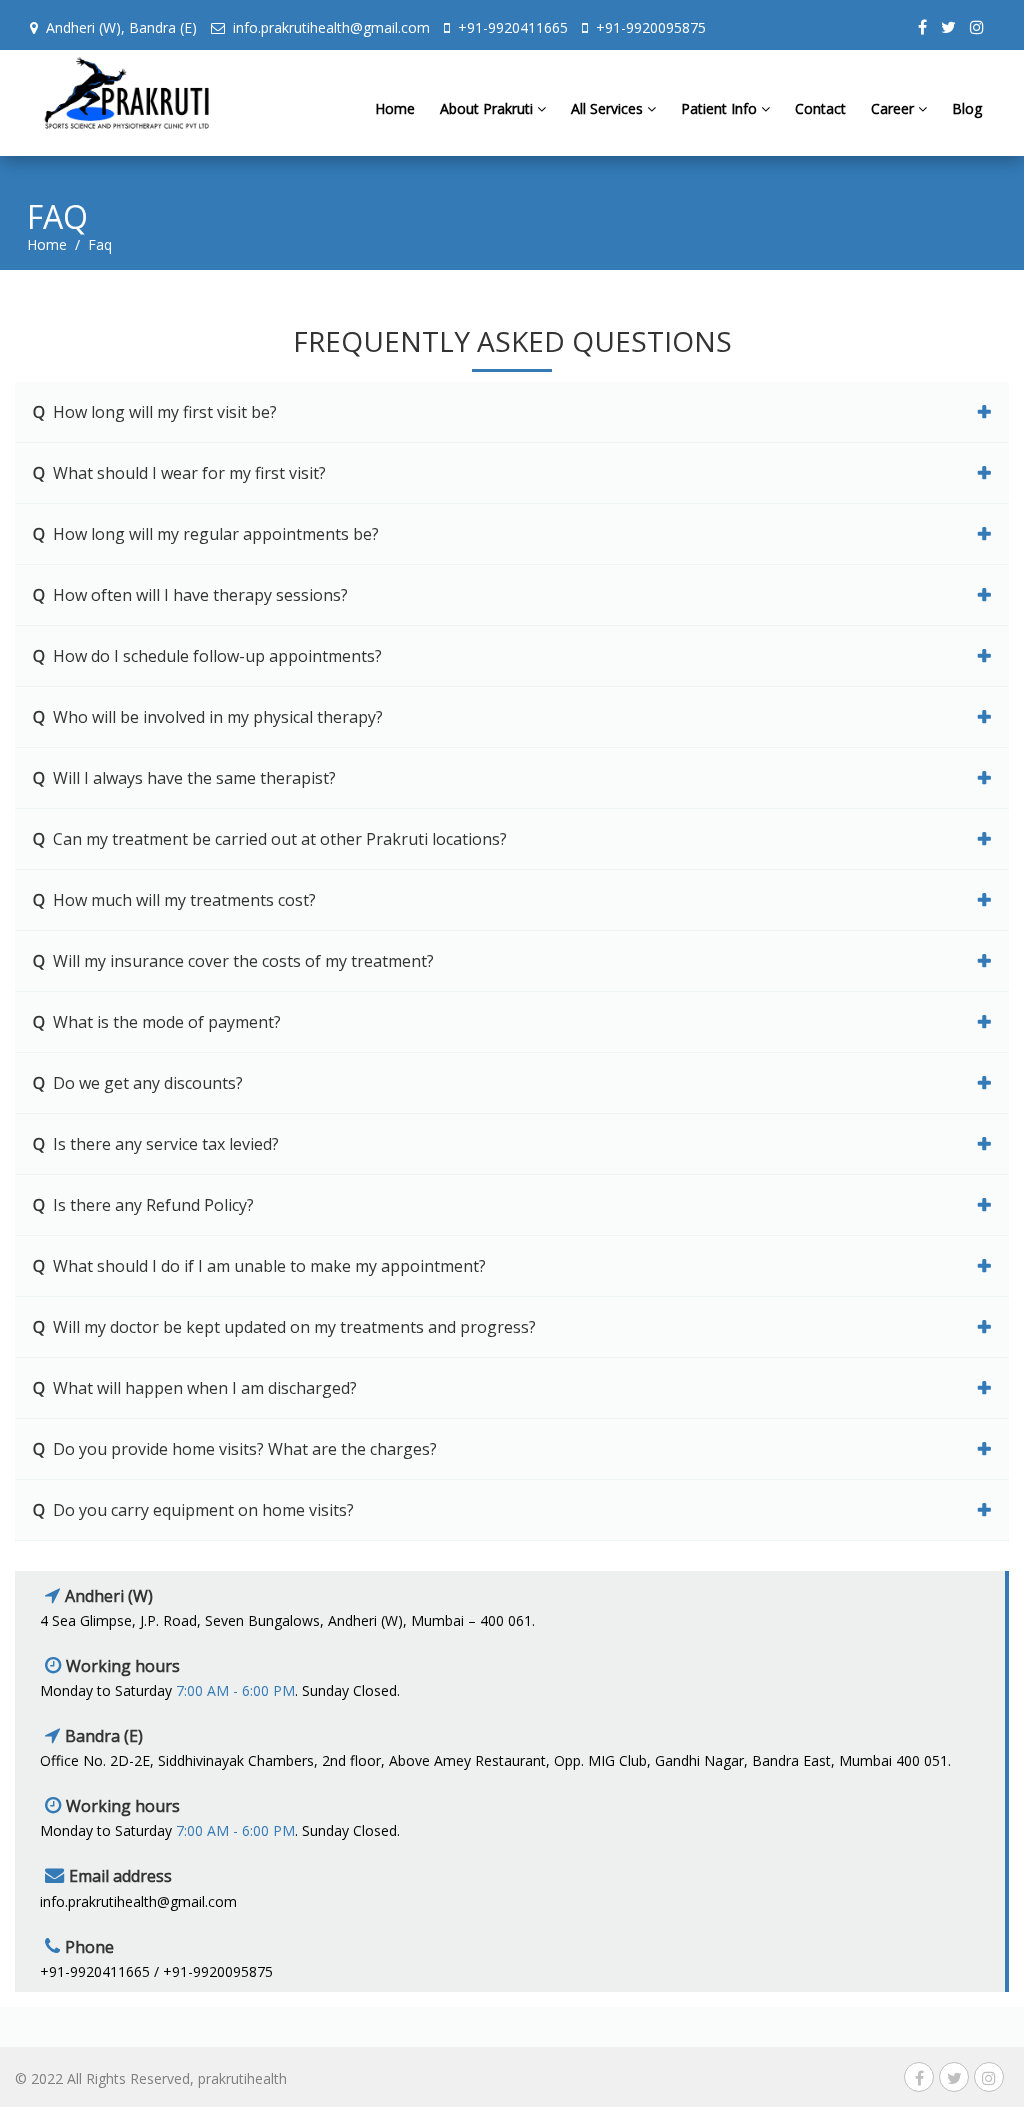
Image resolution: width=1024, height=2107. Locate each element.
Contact (820, 108)
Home (395, 108)
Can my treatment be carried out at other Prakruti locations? (270, 839)
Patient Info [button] (721, 108)
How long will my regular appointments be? (206, 534)
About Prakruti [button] (488, 108)
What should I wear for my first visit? (179, 473)
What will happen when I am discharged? (195, 1388)
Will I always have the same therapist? (184, 778)
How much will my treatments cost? (174, 900)
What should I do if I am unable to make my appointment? (259, 1266)
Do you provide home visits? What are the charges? (235, 1449)
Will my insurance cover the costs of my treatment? (233, 961)
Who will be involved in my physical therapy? (208, 717)
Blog (967, 108)
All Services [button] (609, 108)
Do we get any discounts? (138, 1083)
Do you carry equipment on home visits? (193, 1510)
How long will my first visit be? (155, 412)
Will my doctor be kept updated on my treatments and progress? (284, 1327)
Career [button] (894, 108)
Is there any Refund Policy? (143, 1205)
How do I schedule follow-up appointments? (207, 656)
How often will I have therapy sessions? (190, 595)
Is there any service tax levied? (156, 1144)
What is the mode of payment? (157, 1022)
